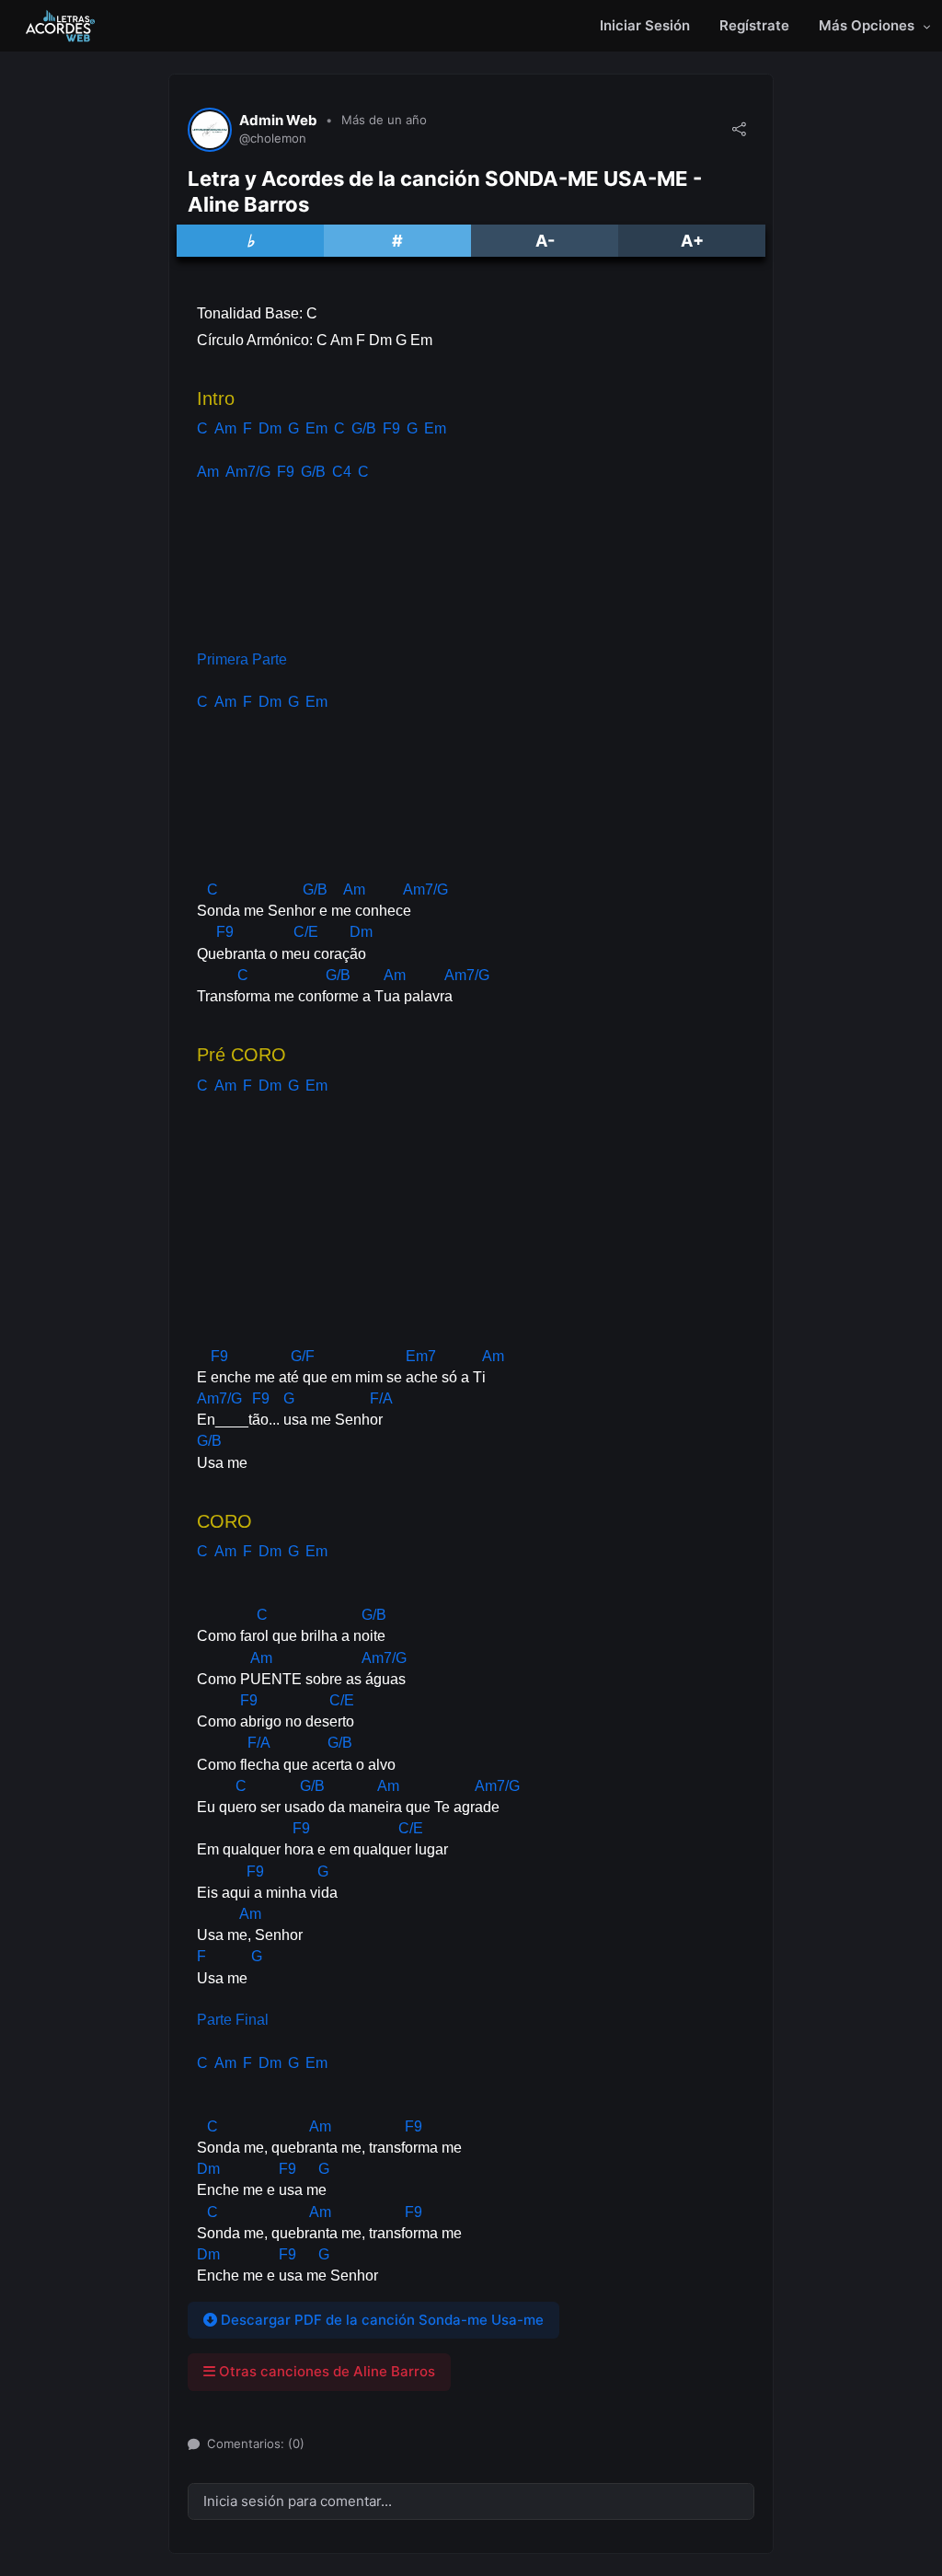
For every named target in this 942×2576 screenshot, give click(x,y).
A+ (692, 241)
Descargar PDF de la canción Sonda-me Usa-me (380, 2320)
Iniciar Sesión (645, 25)
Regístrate (754, 25)
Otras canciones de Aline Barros (325, 2371)
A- (545, 241)
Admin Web (278, 121)
